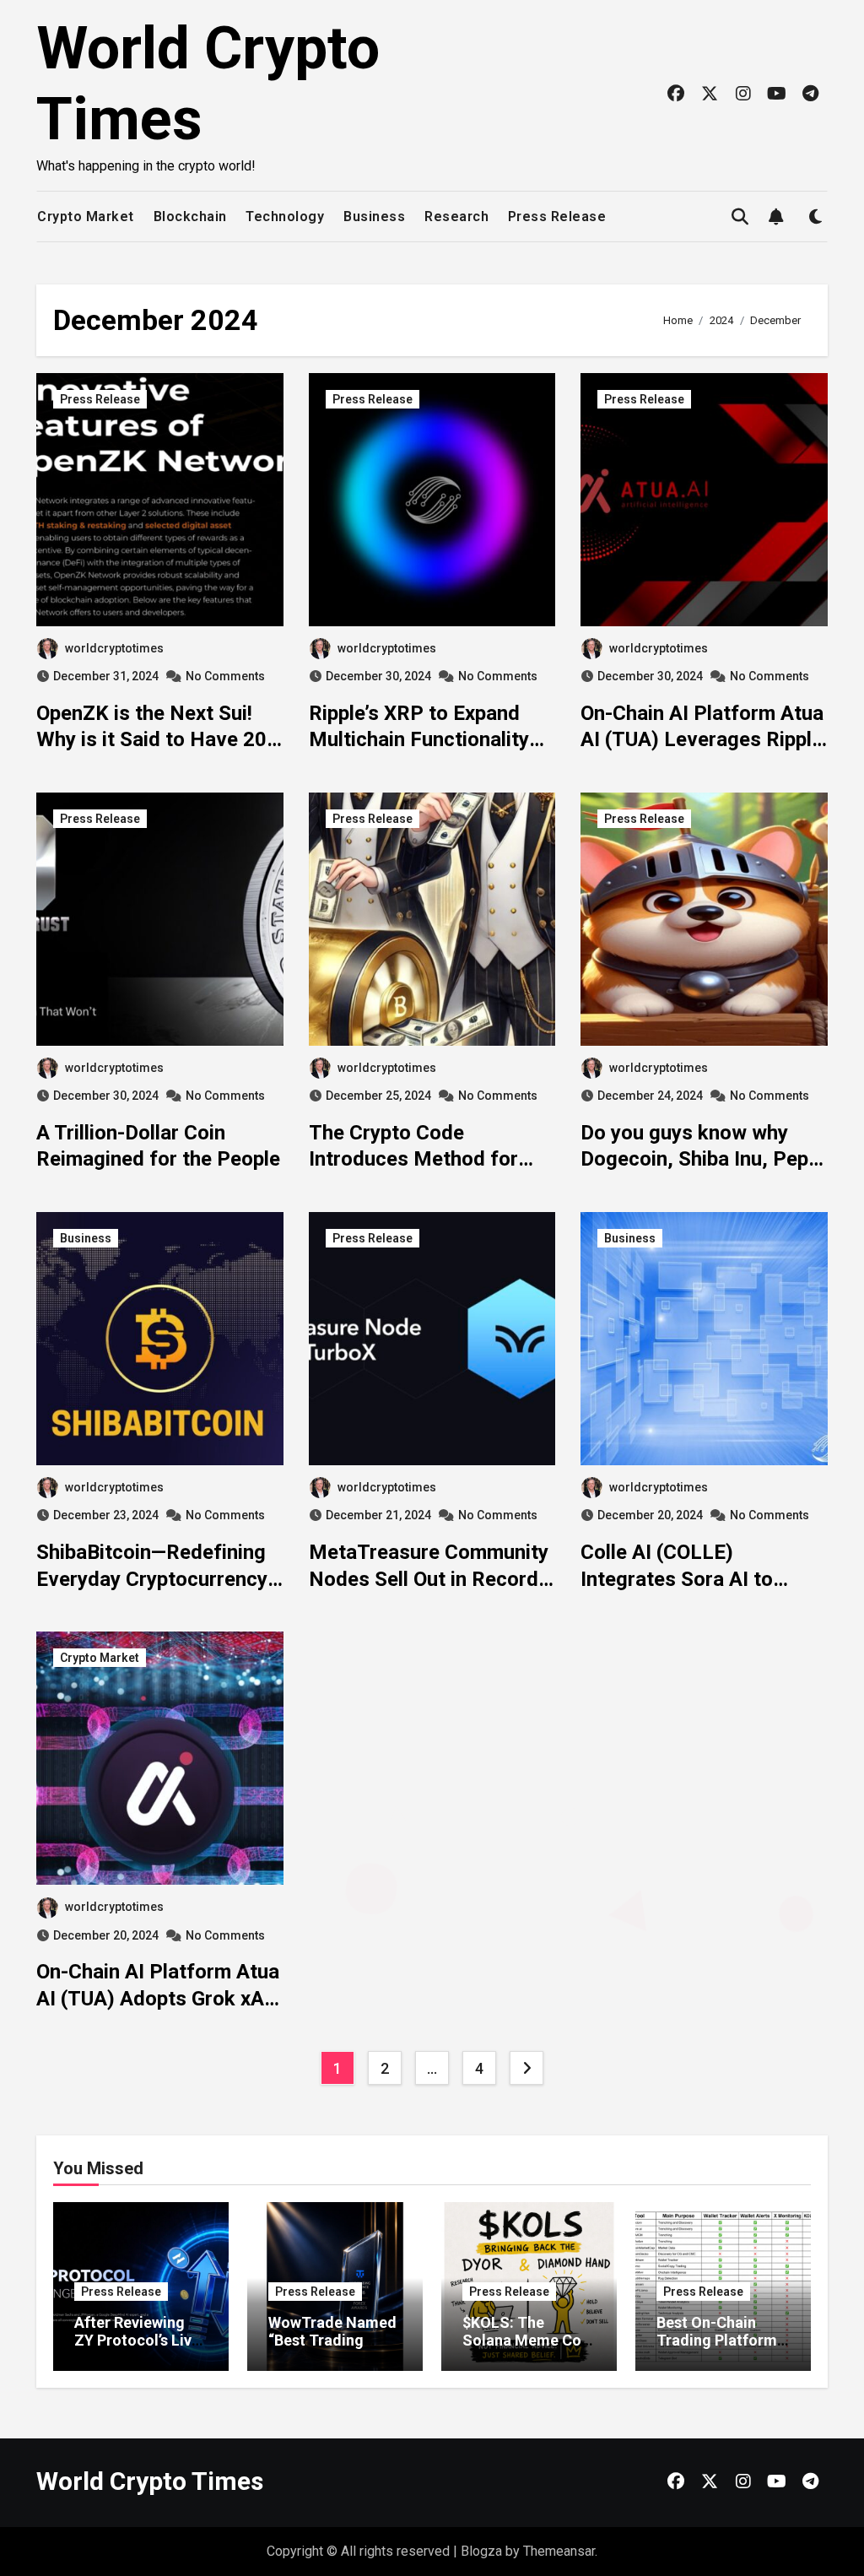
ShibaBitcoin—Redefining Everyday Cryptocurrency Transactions (152, 1578)
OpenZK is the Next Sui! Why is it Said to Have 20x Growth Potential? (157, 739)
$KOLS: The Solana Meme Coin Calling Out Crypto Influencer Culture (528, 2350)
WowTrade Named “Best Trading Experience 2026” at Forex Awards (332, 2350)
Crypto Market (86, 216)
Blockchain (190, 216)
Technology (285, 216)
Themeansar (559, 2551)
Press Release (557, 216)
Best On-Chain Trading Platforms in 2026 (721, 2341)
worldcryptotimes (114, 648)
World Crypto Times (150, 2481)
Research (456, 216)
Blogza (481, 2551)
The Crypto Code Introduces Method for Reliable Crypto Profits (413, 1159)
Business (374, 216)
